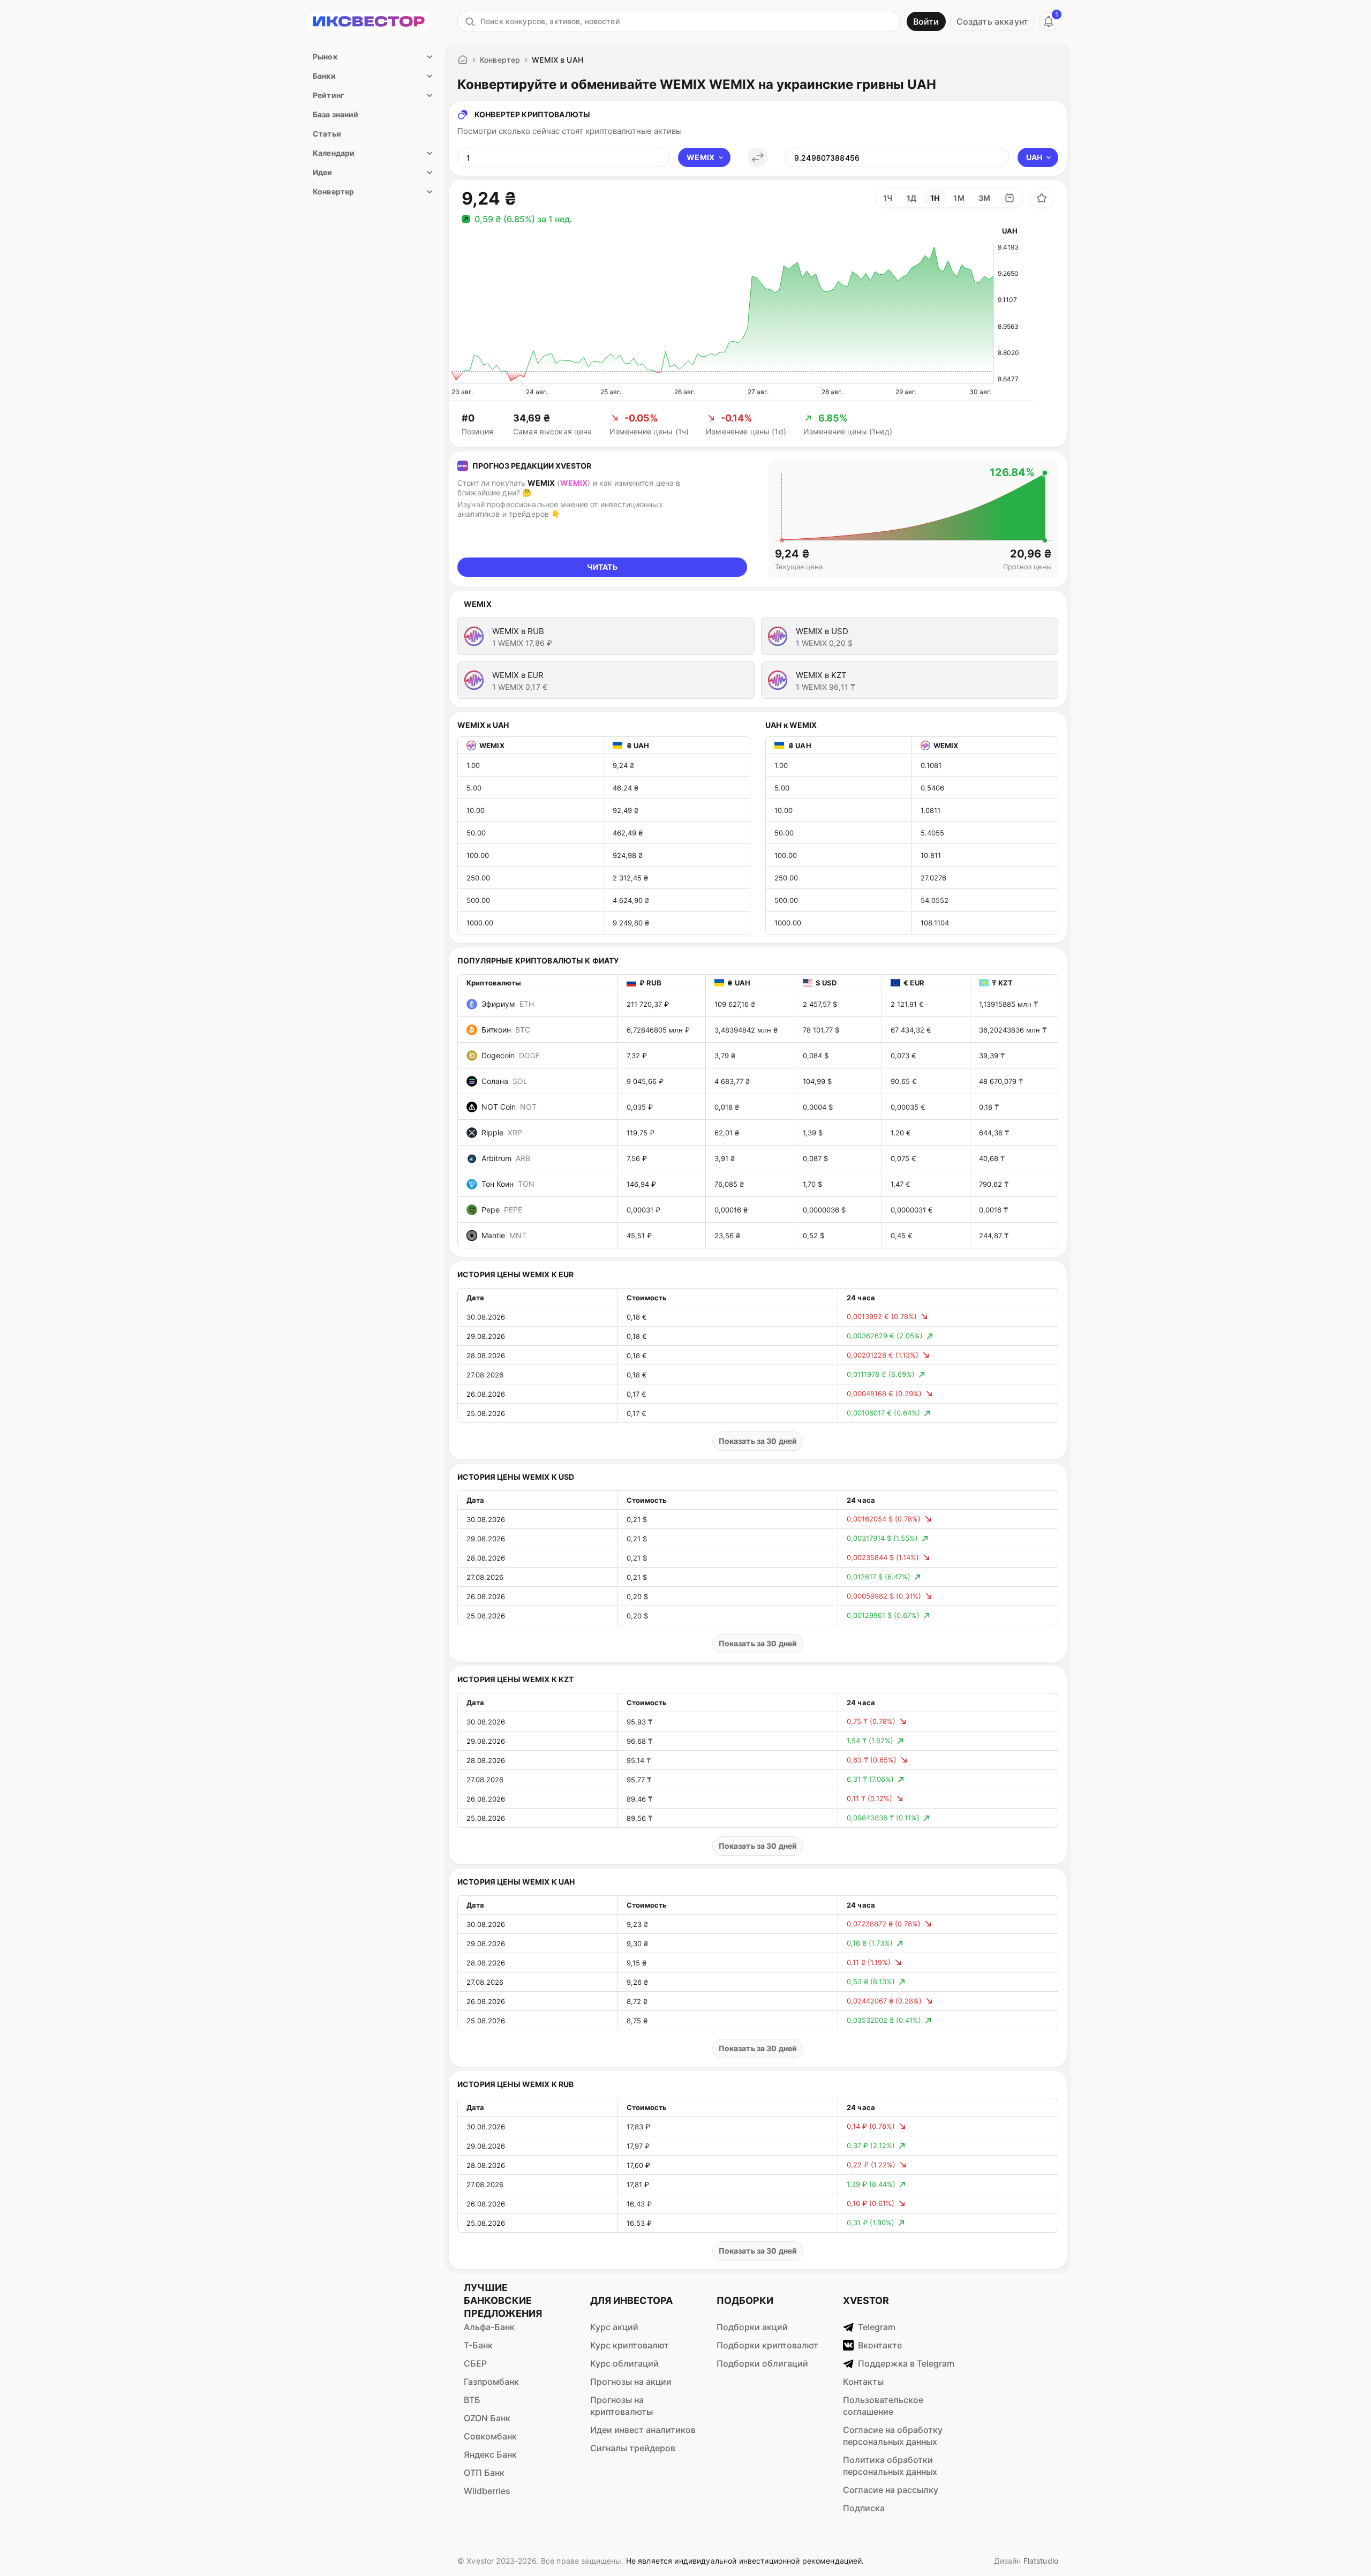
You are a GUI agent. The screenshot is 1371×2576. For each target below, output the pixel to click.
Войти (926, 21)
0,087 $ (815, 1158)
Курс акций (614, 2327)
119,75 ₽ (641, 1133)
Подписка (864, 2508)
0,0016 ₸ (993, 1210)
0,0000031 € (912, 1210)
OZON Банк (487, 2418)
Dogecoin (511, 1055)
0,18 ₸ (989, 1107)
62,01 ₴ (727, 1133)
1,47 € (901, 1184)
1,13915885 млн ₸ (1008, 1004)
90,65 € (904, 1081)
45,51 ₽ (639, 1236)
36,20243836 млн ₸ (1013, 1030)
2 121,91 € (907, 1004)
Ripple (502, 1132)
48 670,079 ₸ (1001, 1081)
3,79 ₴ (725, 1056)
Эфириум (508, 1004)
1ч (888, 198)
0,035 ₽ (640, 1107)
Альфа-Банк (489, 2327)
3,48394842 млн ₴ (746, 1030)
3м (984, 198)
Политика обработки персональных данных (890, 2466)
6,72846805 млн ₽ (658, 1030)
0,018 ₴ (727, 1107)
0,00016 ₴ (731, 1210)
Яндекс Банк (490, 2454)
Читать (602, 567)
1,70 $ (812, 1184)
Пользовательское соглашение (883, 2406)
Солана (504, 1081)
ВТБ (472, 2400)
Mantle (504, 1235)
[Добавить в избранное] (1042, 198)
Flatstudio (1041, 2561)
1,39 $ (813, 1133)
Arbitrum (506, 1158)
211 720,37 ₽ (648, 1004)
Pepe (502, 1210)
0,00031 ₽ (643, 1210)
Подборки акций (752, 2327)
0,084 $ (816, 1056)
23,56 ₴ (727, 1236)
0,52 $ (813, 1236)
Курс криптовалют (630, 2345)
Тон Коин (508, 1184)
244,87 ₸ (994, 1236)
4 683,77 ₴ (732, 1081)
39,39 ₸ (992, 1056)
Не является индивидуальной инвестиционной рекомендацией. (745, 2561)
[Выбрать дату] (1010, 198)
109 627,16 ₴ (735, 1004)
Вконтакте (880, 2345)
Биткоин (506, 1030)
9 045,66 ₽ (645, 1081)
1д (912, 198)
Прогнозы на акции (631, 2382)
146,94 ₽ (641, 1184)
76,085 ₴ (729, 1184)
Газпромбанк (491, 2382)
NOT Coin (509, 1107)
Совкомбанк (490, 2436)
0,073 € (903, 1056)
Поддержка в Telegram (906, 2363)
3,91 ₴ (725, 1158)
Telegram (877, 2327)
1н (935, 198)
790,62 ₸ (994, 1184)
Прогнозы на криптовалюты (622, 2406)
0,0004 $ (818, 1107)
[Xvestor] (369, 21)
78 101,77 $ (821, 1030)
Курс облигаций (624, 2363)
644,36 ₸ (994, 1133)
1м (959, 198)
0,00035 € (908, 1107)
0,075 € (903, 1158)
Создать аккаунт (992, 21)
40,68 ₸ (992, 1158)
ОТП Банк (484, 2473)
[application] (722, 314)
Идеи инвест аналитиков (643, 2430)
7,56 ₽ (637, 1158)
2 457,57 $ (820, 1004)
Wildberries (487, 2491)
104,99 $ (817, 1081)
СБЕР (475, 2363)
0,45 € (902, 1236)
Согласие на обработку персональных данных (893, 2436)
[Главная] (463, 60)
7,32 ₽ (637, 1056)
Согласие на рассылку (891, 2490)
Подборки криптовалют (767, 2345)
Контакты (863, 2382)
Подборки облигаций (762, 2363)
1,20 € (901, 1133)
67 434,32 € (911, 1030)
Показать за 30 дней (758, 1441)
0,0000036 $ (824, 1210)
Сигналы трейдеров (633, 2448)
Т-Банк (478, 2345)
